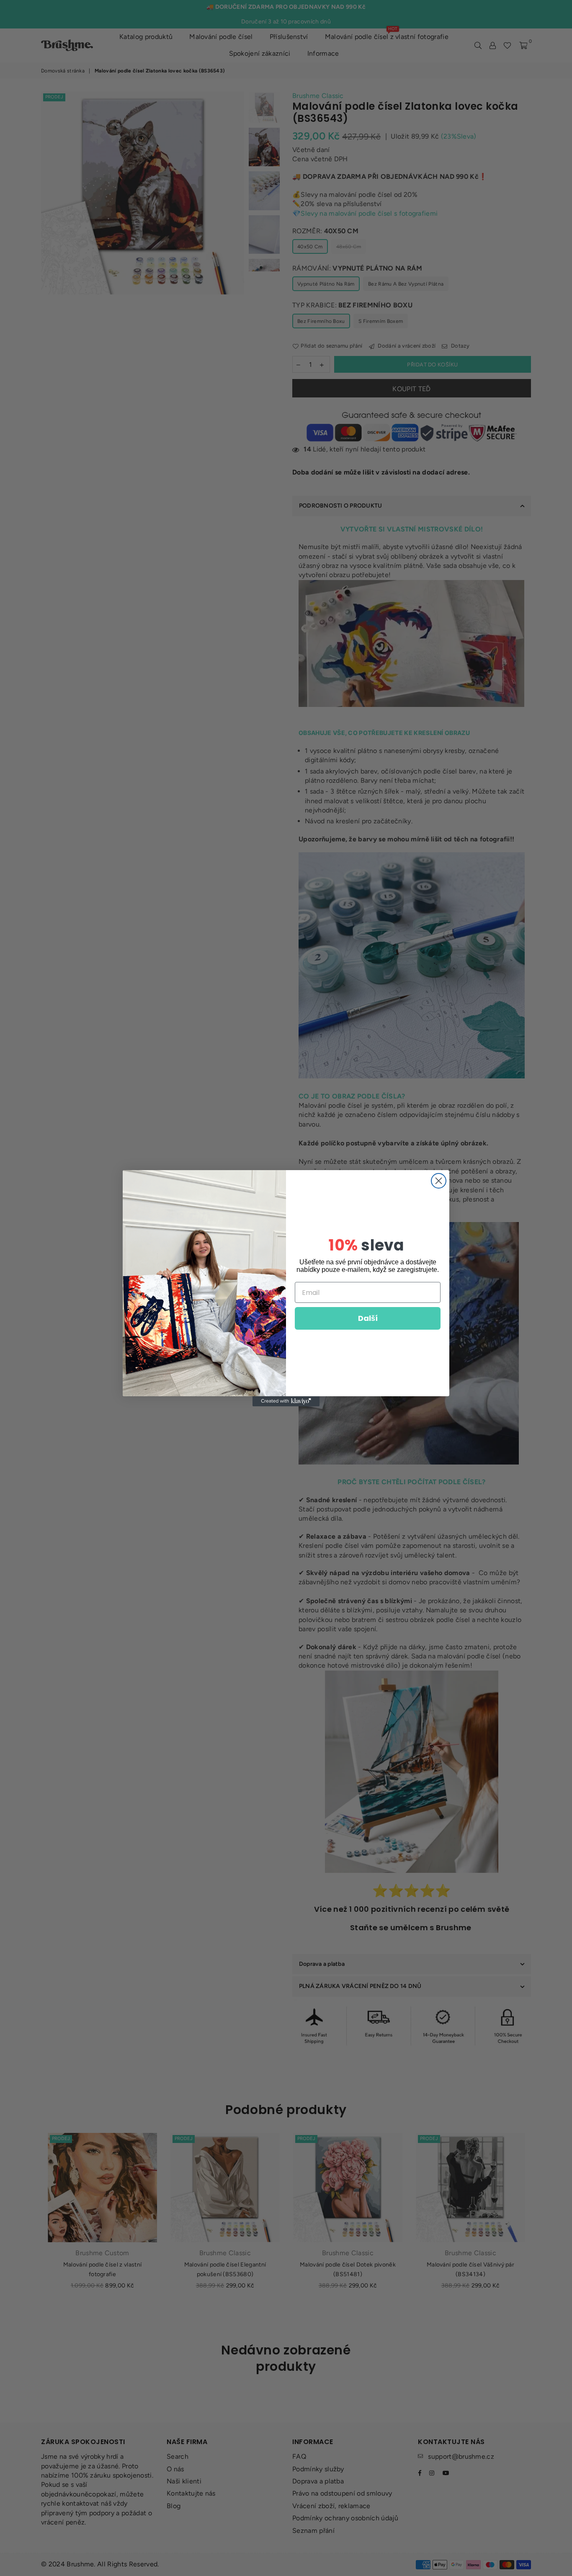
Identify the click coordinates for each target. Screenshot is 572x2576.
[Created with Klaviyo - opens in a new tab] (286, 1401)
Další (368, 1318)
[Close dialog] (439, 1181)
